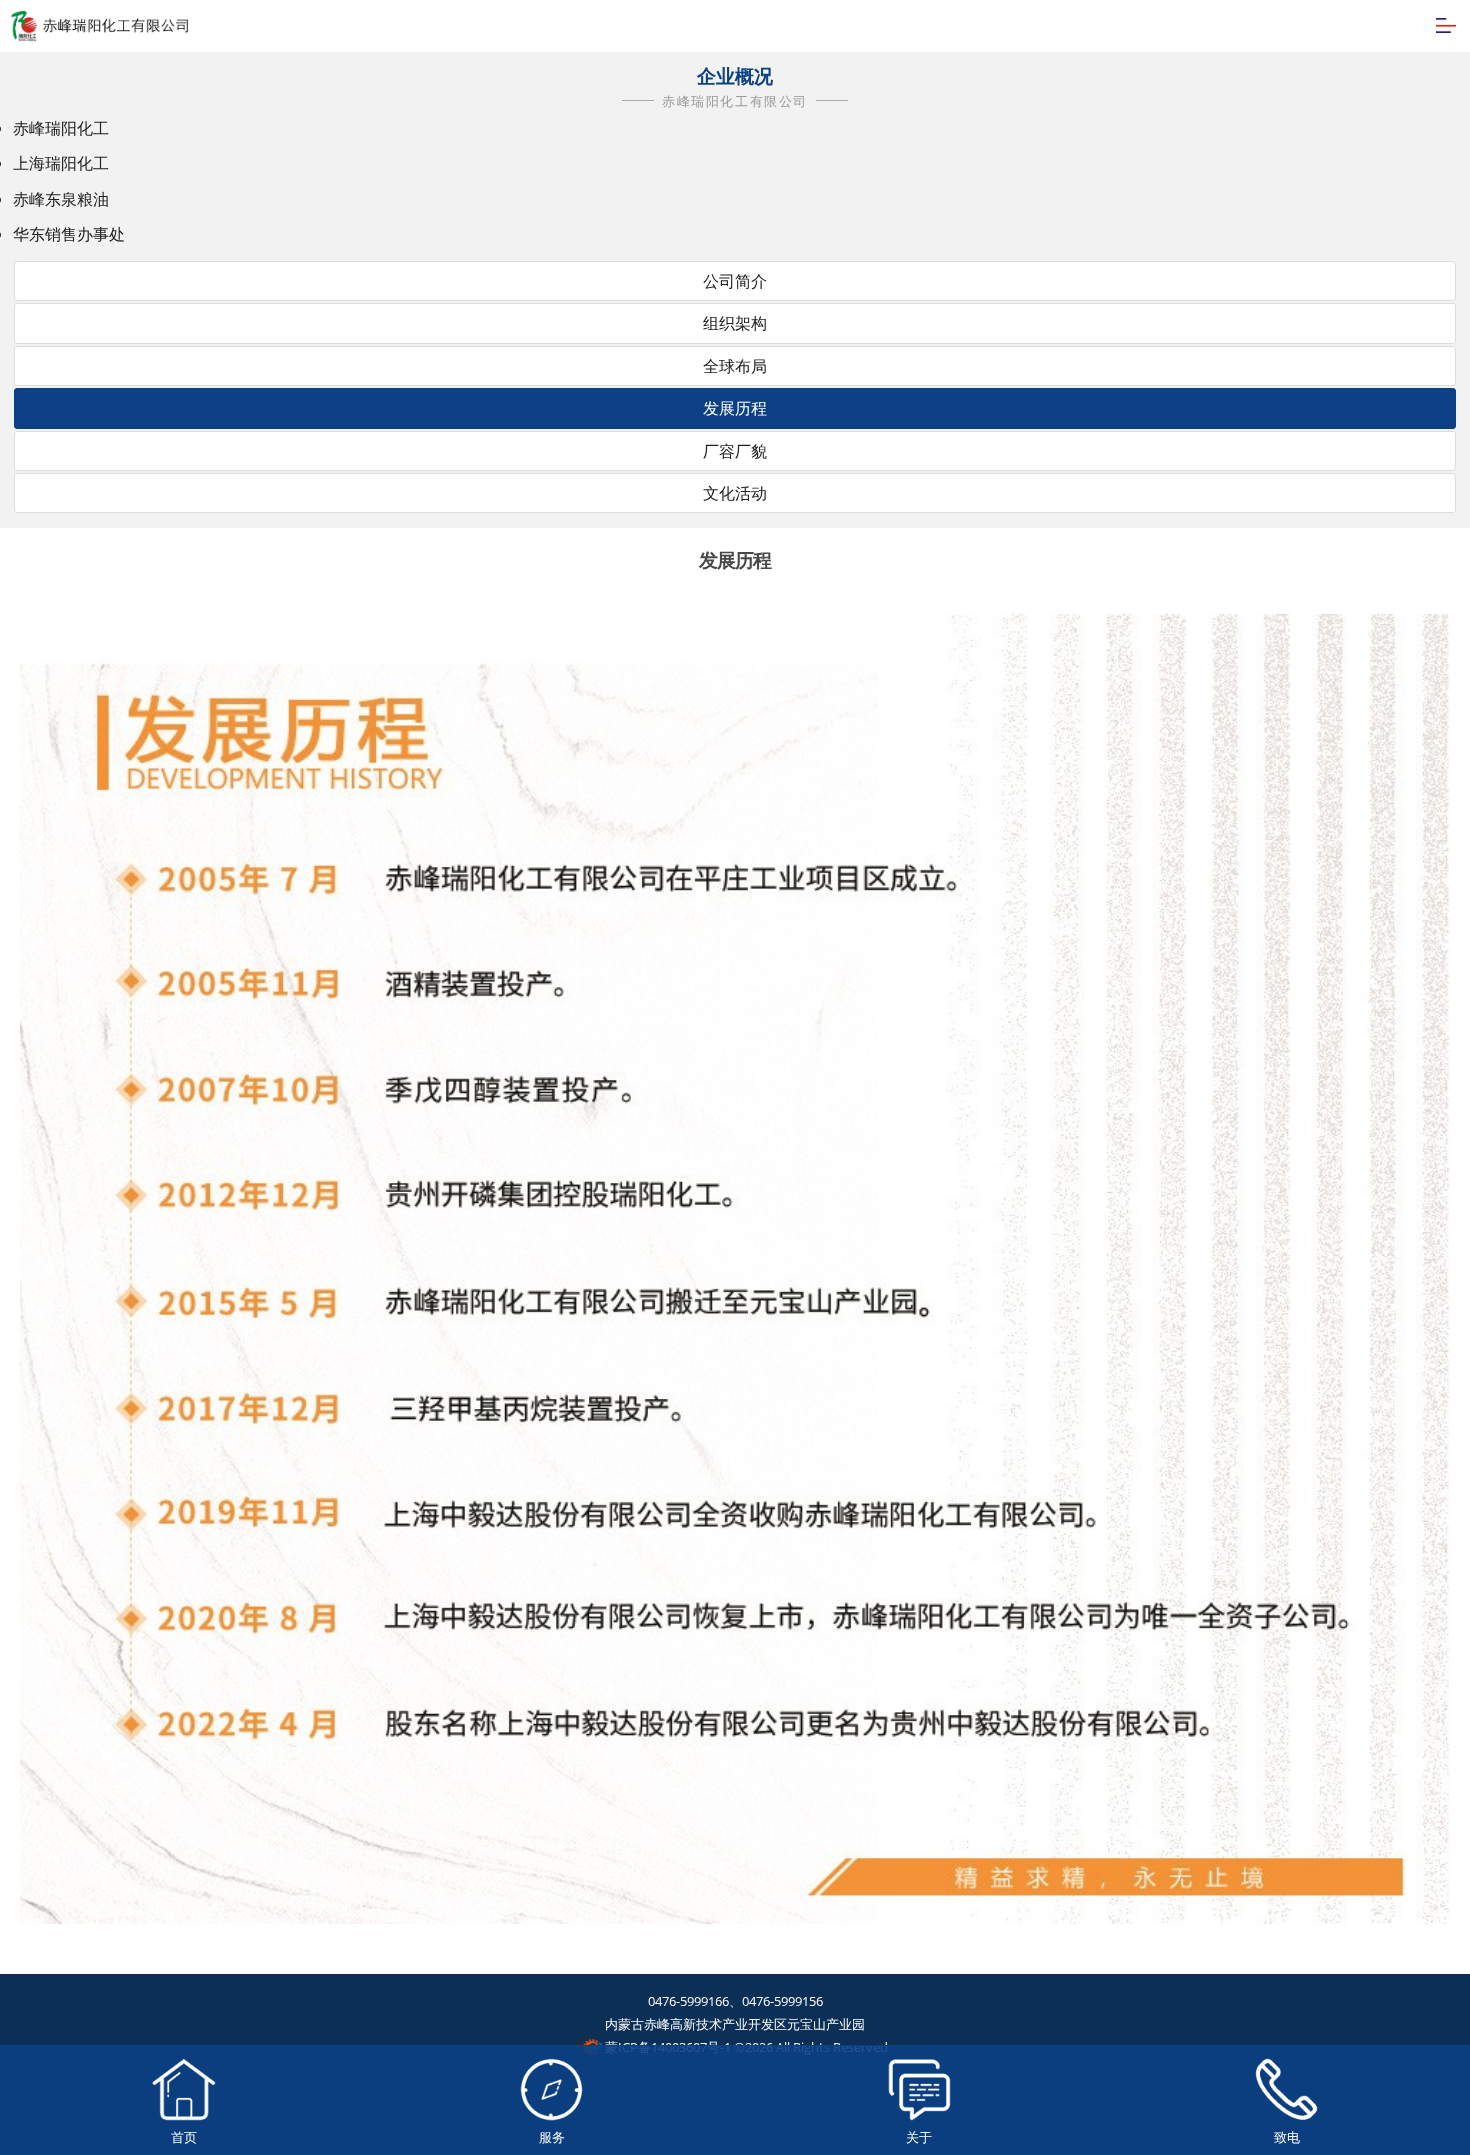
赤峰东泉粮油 (61, 199)
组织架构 (735, 323)
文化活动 (735, 493)
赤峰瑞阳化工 (61, 128)
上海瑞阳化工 (61, 163)
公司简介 (735, 281)
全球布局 (735, 366)
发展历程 (735, 408)
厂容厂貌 (735, 451)
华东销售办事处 (69, 234)
